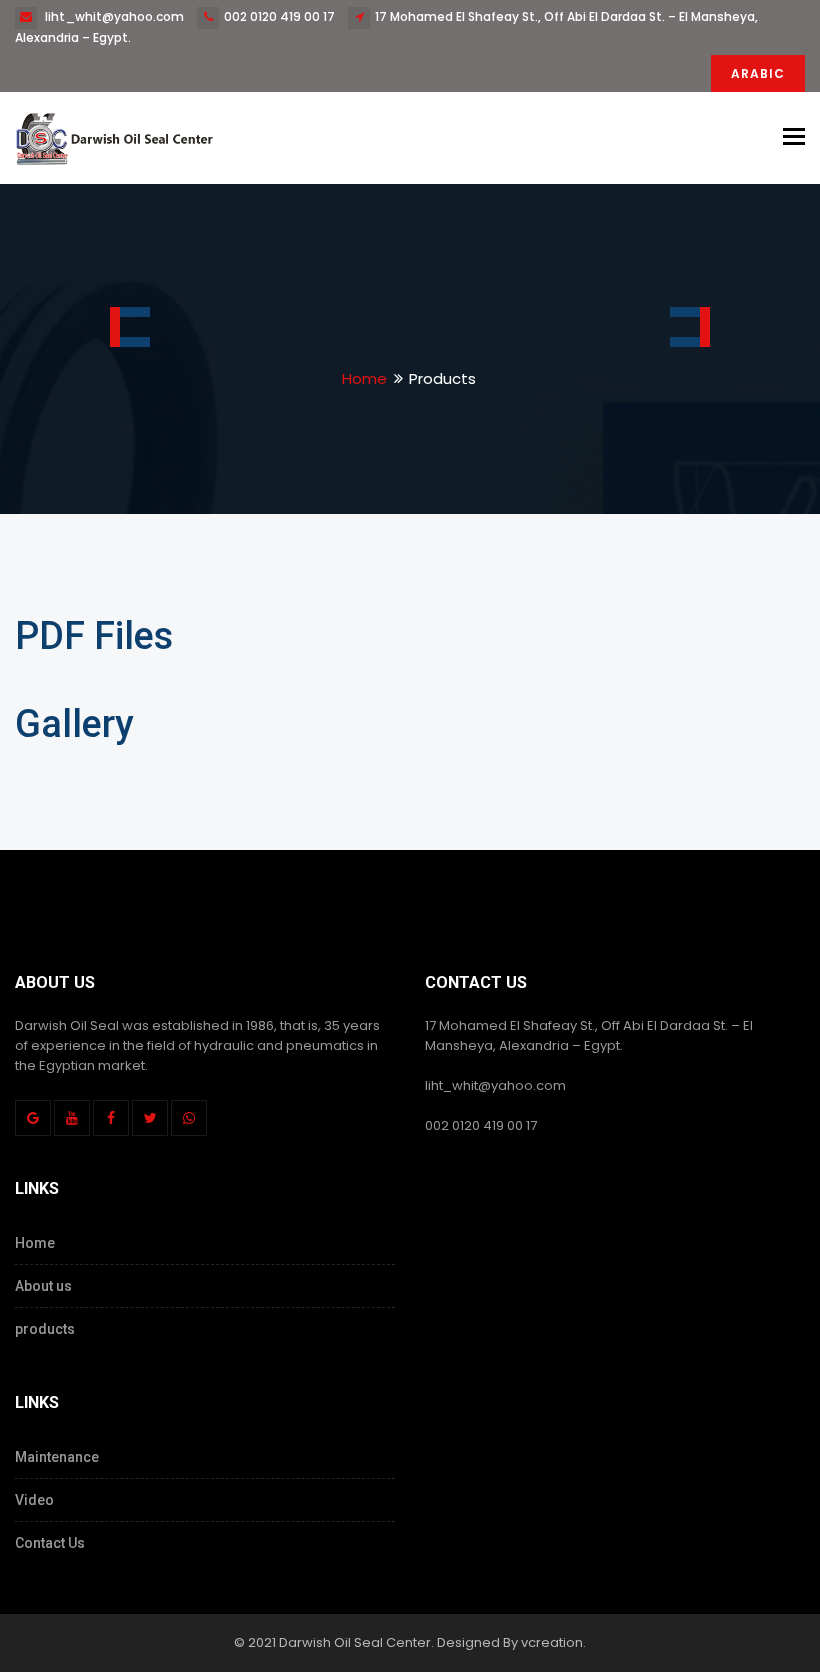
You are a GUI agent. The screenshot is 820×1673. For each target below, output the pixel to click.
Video (34, 1500)
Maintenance (57, 1457)
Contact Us (50, 1543)
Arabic (758, 73)
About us (43, 1286)
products (45, 1329)
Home (364, 378)
